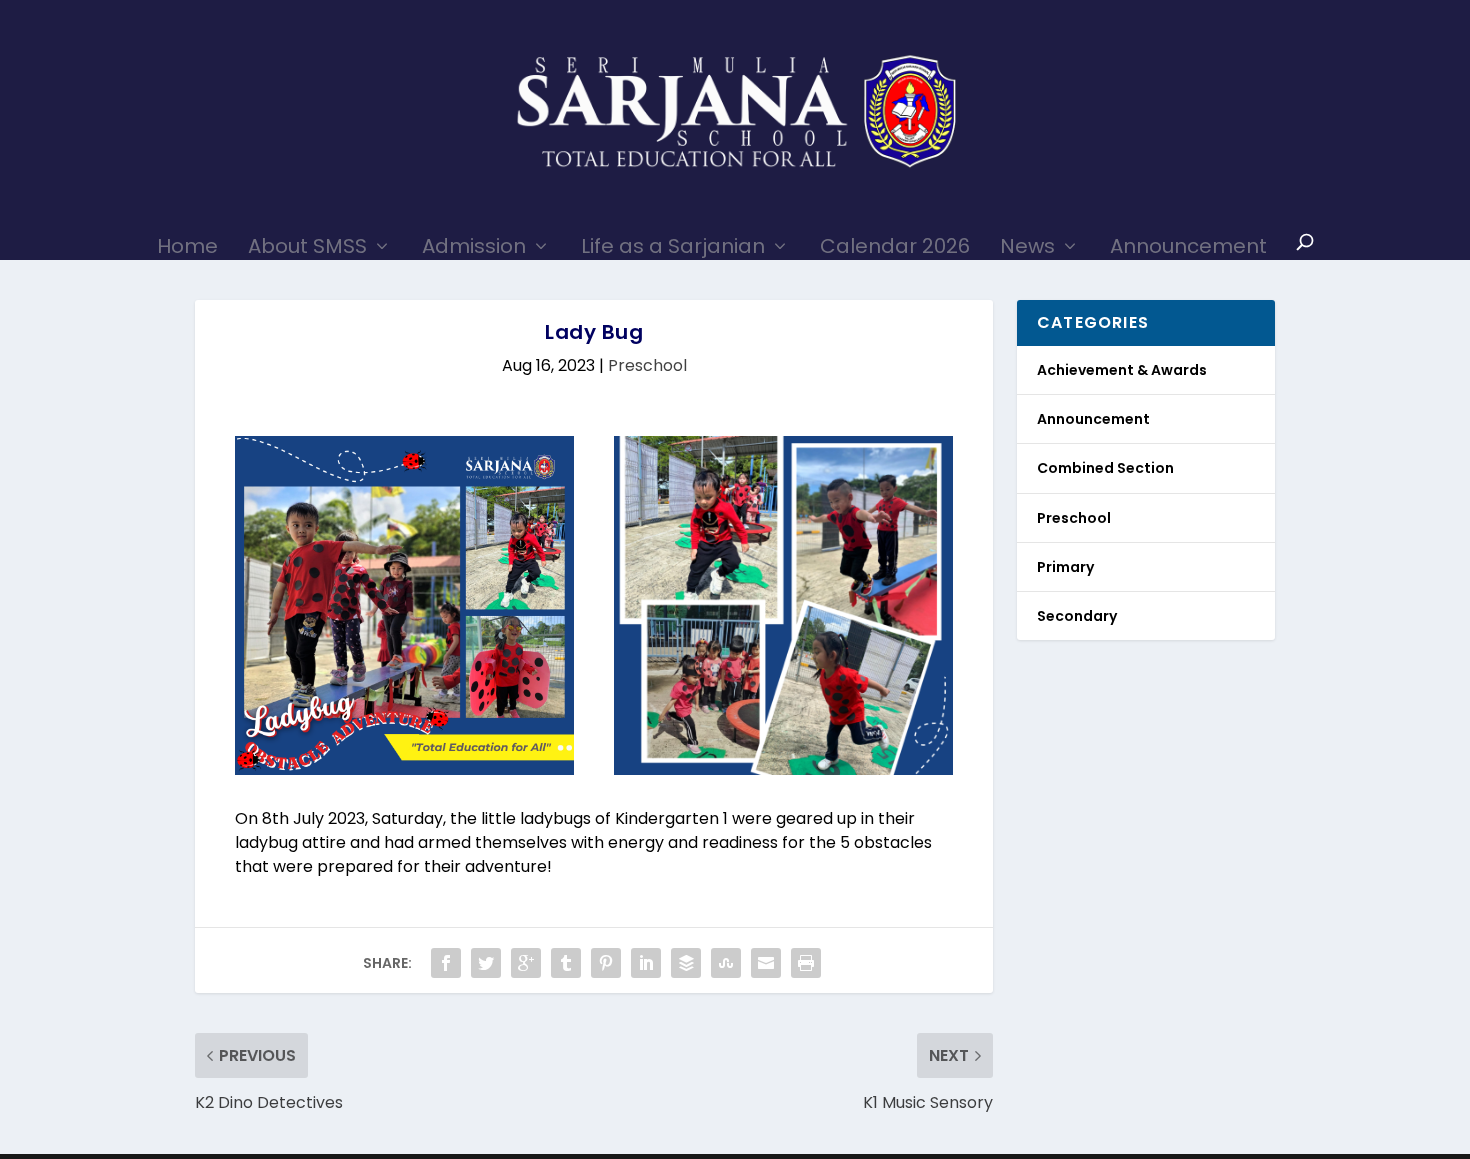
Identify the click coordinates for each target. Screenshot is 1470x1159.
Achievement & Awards (1122, 370)
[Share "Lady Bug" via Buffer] (686, 963)
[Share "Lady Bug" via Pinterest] (606, 963)
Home (187, 245)
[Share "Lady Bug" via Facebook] (446, 963)
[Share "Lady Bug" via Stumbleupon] (726, 963)
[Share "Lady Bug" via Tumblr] (566, 963)
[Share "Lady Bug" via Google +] (526, 963)
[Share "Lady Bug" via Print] (806, 963)
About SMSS (307, 245)
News (1027, 245)
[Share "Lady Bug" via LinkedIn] (646, 963)
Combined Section (1105, 468)
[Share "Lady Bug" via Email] (766, 963)
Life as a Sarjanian (673, 245)
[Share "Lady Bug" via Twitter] (486, 963)
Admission (474, 245)
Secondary (1077, 616)
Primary (1065, 567)
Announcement (1188, 245)
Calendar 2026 (895, 245)
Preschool (647, 365)
